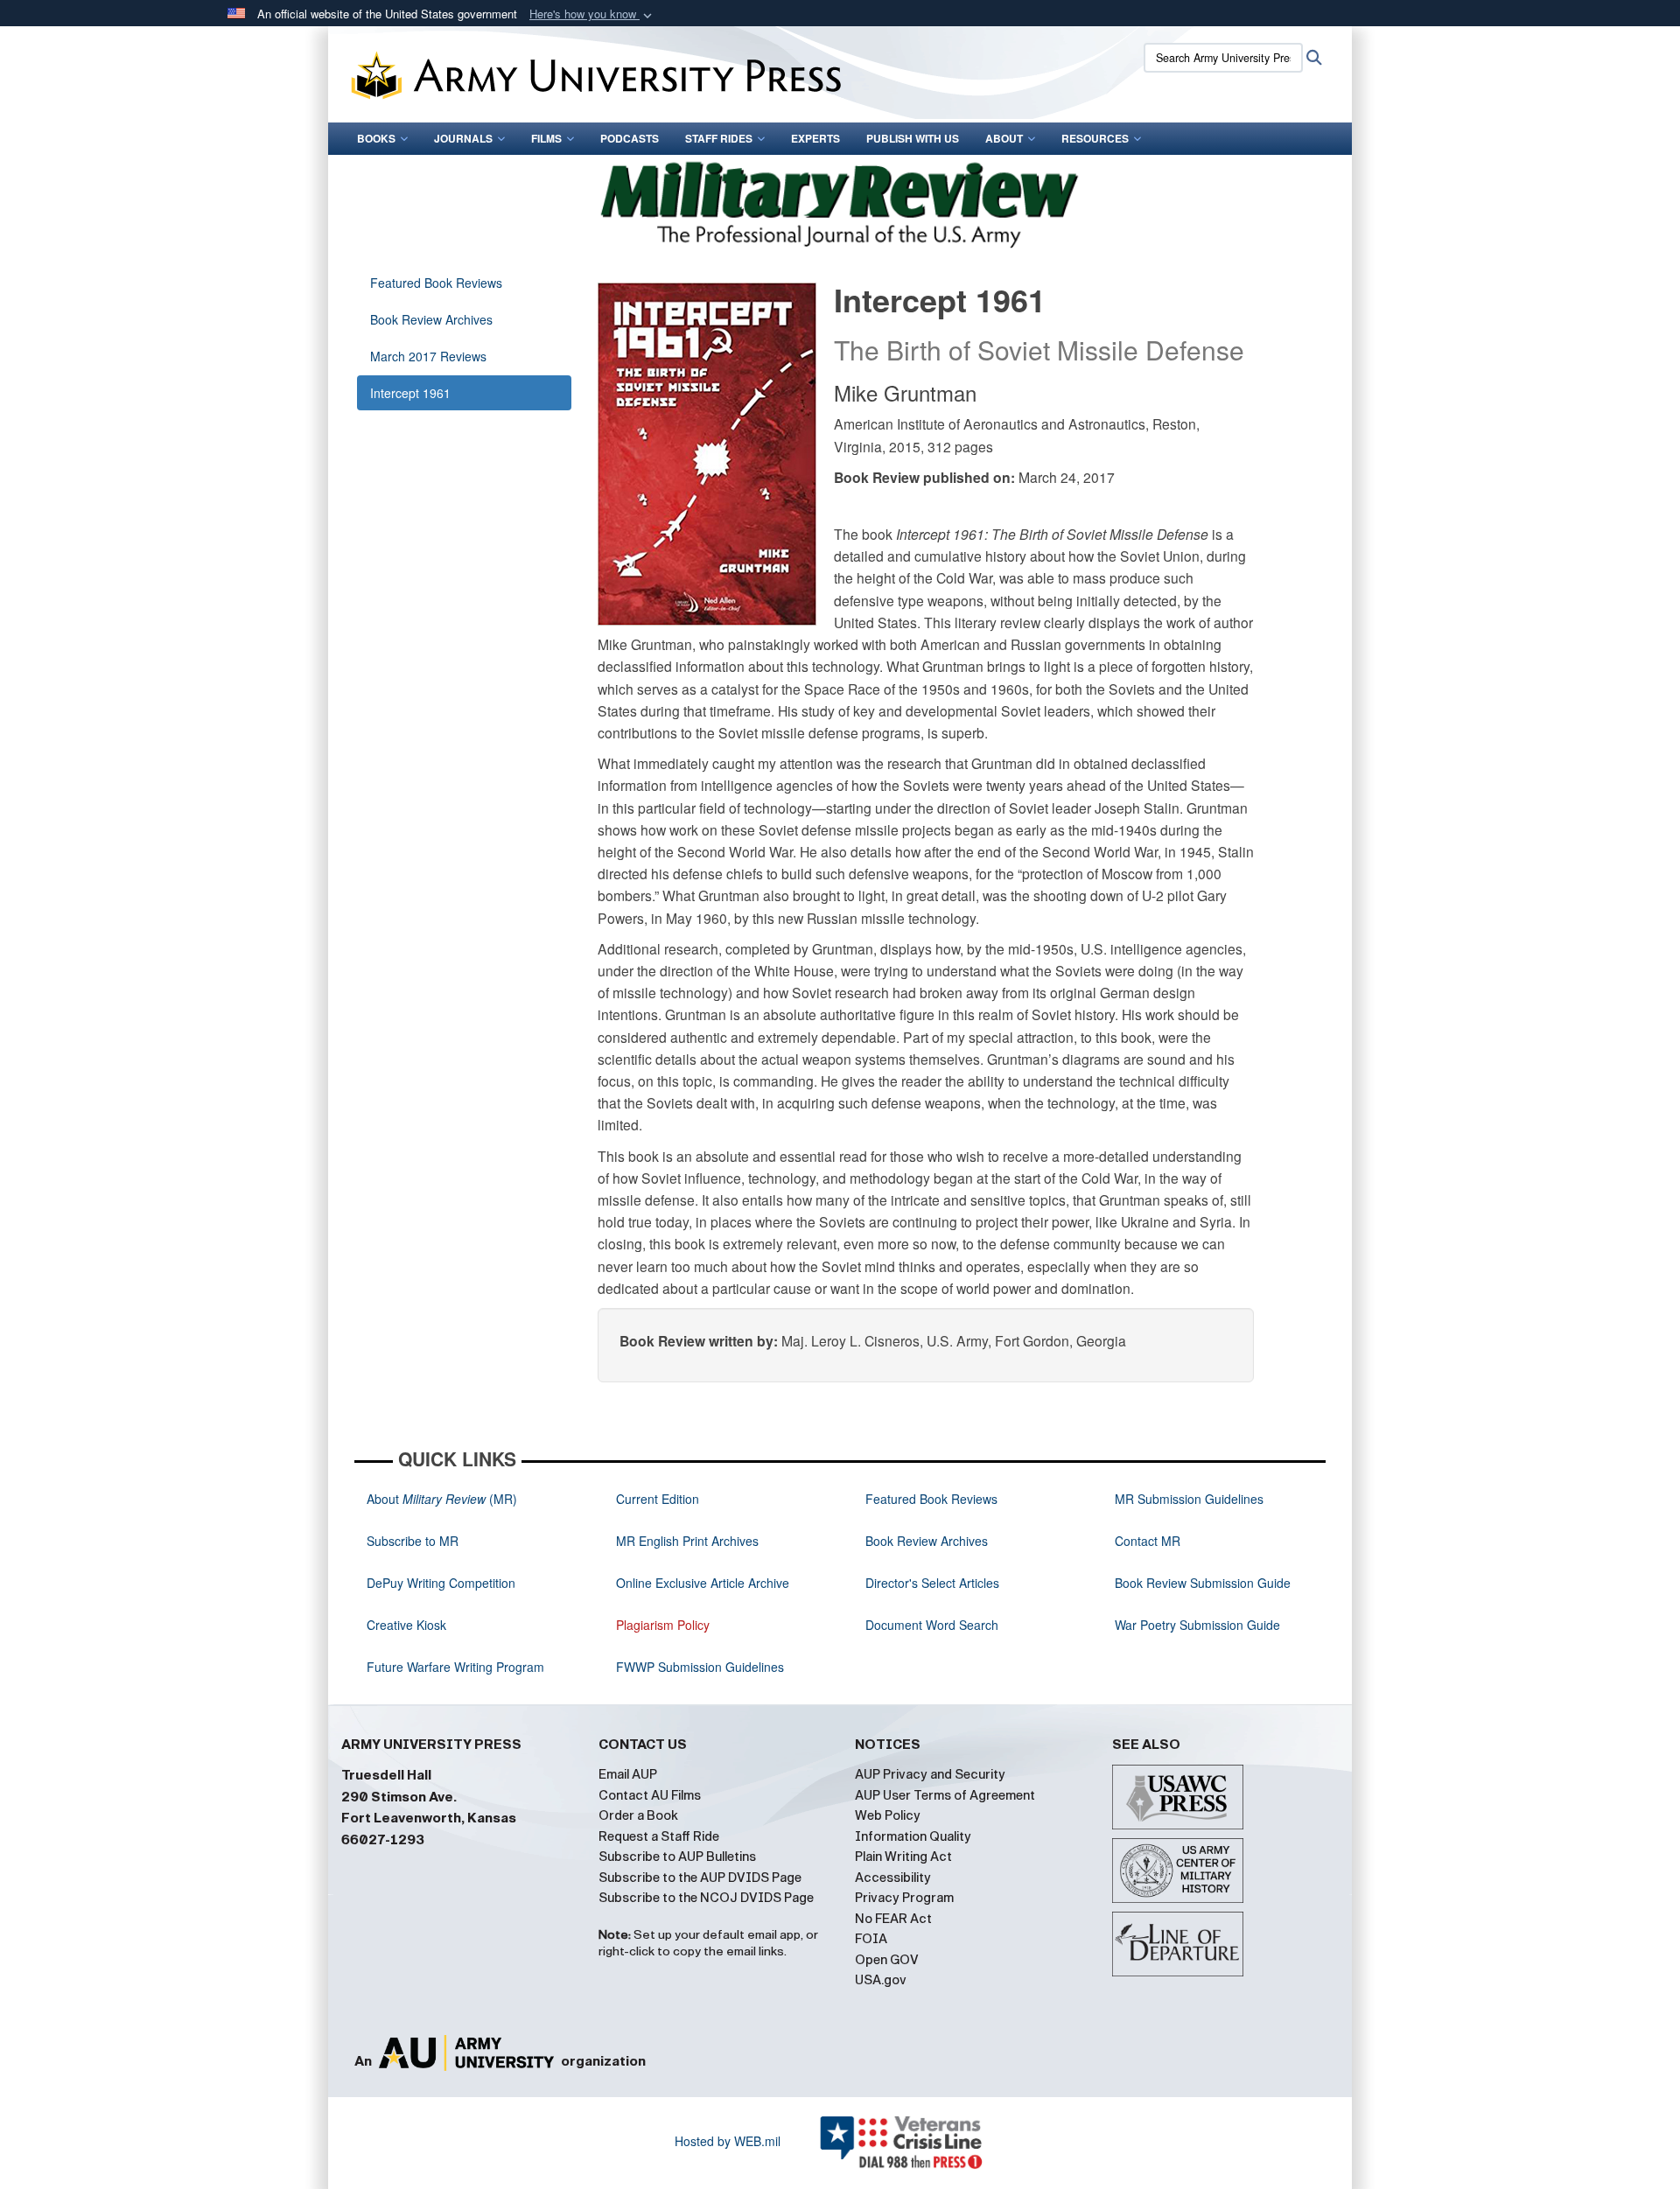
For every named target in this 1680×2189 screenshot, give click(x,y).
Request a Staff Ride (659, 1836)
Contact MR (1148, 1541)
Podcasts (630, 138)
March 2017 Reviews (428, 356)
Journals (463, 138)
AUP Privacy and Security (930, 1774)
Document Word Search (932, 1625)
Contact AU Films (650, 1795)
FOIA (871, 1939)
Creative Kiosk (406, 1625)
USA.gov (881, 1980)
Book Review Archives (431, 319)
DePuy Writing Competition (441, 1583)
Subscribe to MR (413, 1541)
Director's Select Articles (932, 1583)
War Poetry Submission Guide (1197, 1625)
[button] (592, 14)
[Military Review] (840, 202)
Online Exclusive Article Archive (703, 1583)
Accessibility (893, 1878)
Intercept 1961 (410, 393)
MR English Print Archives (687, 1541)
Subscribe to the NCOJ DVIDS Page (706, 1898)
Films (546, 138)
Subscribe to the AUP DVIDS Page (700, 1878)
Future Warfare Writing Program (455, 1667)
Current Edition (658, 1499)
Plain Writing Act (903, 1857)
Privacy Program (904, 1898)
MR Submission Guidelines (1189, 1499)
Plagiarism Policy (663, 1625)
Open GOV (887, 1960)
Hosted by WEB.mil (728, 2141)
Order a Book (638, 1815)
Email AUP (628, 1774)
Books (376, 138)
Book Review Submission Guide (1203, 1583)
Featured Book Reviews (436, 283)
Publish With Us (913, 138)
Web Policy (888, 1815)
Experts (815, 138)
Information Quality (913, 1836)
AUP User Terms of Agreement (945, 1795)
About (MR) (442, 1499)
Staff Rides (719, 138)
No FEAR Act (893, 1919)
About (1004, 138)
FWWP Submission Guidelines (700, 1667)
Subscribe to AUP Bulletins (677, 1857)
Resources (1095, 138)
